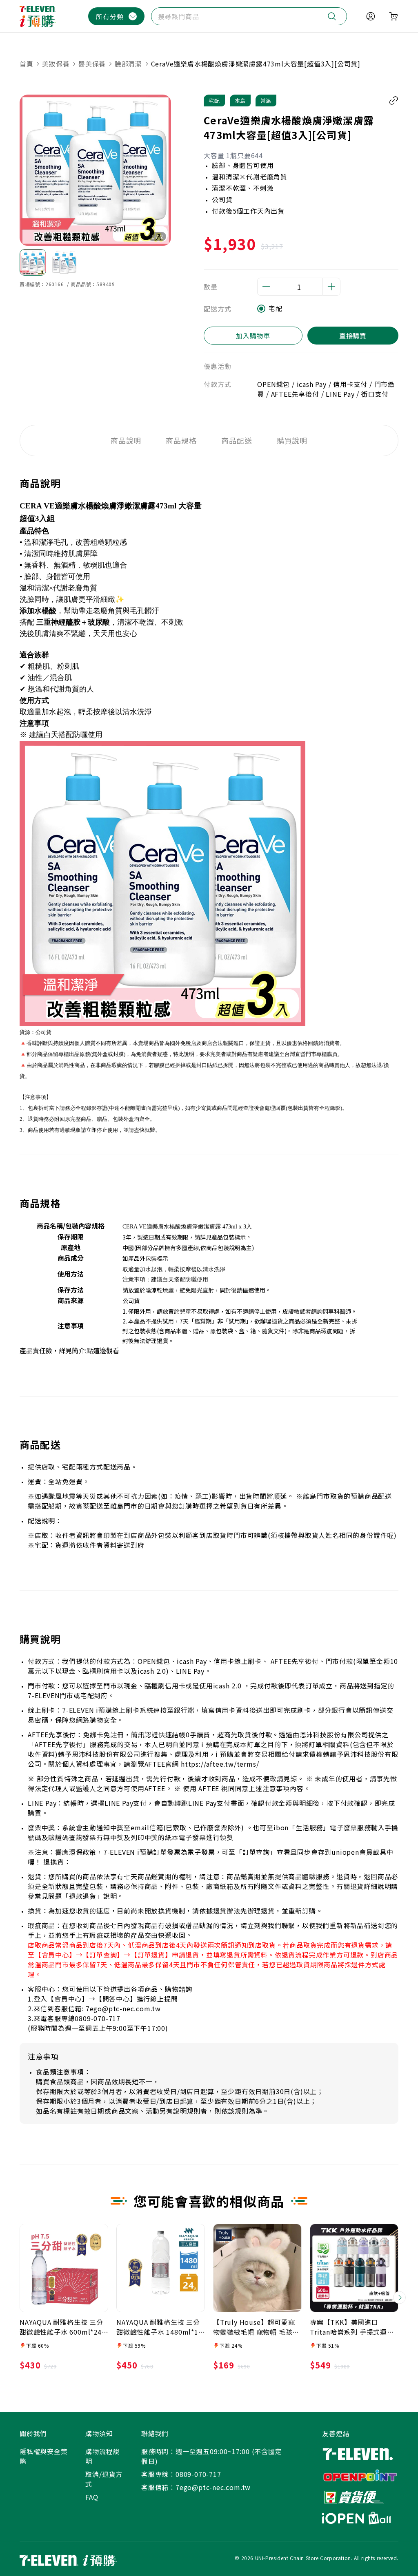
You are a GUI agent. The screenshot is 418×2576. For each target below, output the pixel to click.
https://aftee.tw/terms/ (220, 1764)
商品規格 (181, 440)
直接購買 (353, 336)
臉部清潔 (128, 64)
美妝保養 (56, 64)
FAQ (92, 2497)
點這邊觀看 (103, 1350)
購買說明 (292, 440)
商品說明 (126, 440)
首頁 (27, 64)
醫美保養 (92, 64)
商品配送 (237, 440)
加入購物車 (253, 336)
